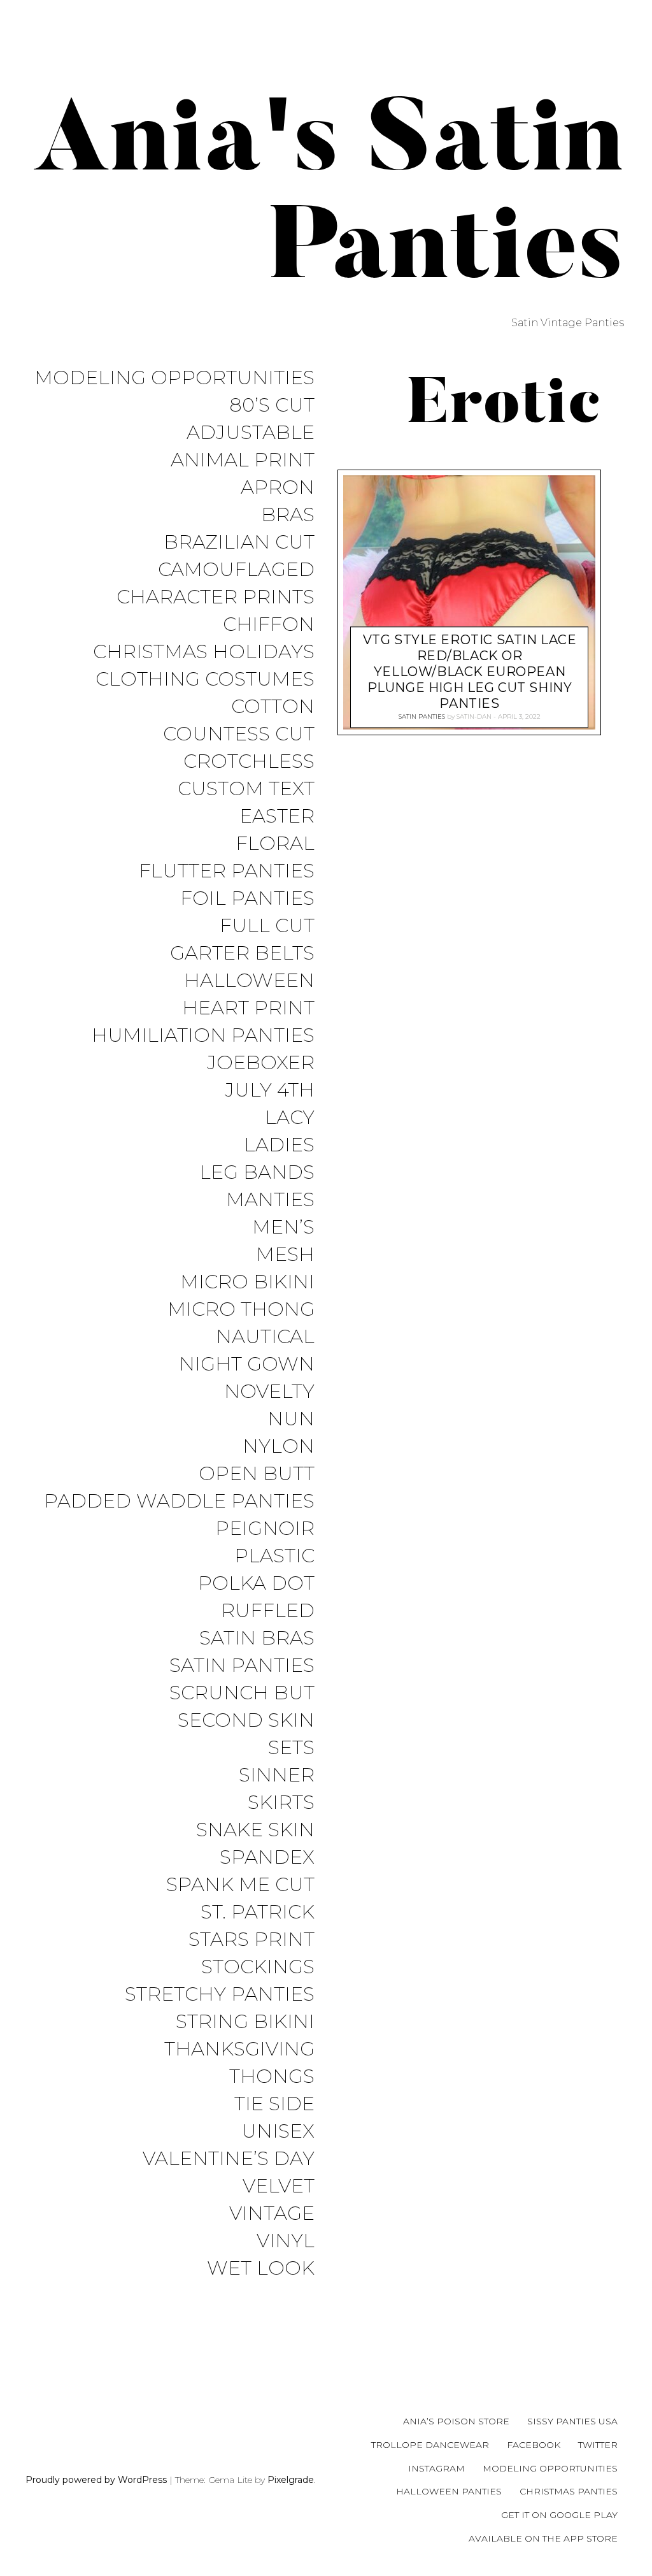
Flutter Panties (227, 871)
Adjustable (251, 433)
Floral (275, 844)
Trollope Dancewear (430, 2445)
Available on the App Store (543, 2538)
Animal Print (243, 460)
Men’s (283, 1227)
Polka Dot (256, 1584)
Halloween (249, 981)
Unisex (278, 2132)
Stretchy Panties (220, 1995)
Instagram (436, 2468)
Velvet (279, 2186)
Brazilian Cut (239, 543)
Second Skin (246, 1721)
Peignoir (265, 1529)
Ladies (279, 1145)
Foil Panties (247, 899)
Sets (291, 1748)
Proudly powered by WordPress (96, 2480)
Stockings (258, 1967)
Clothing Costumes (205, 680)
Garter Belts (242, 953)
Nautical (265, 1337)
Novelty (269, 1392)
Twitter (598, 2445)
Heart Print (248, 1008)
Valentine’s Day (229, 2159)
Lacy (290, 1118)
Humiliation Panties (203, 1036)
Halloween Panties (449, 2491)
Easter (277, 817)
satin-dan (474, 716)
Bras (288, 515)
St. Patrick (258, 1912)
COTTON (273, 707)
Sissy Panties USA (572, 2421)
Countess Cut (239, 734)
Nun (291, 1419)
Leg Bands (257, 1173)
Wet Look (261, 2269)
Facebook (534, 2445)
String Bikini (245, 2022)
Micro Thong (241, 1310)
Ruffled (268, 1611)
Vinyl (286, 2241)
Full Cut (267, 926)
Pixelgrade (291, 2480)
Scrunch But (242, 1693)
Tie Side (274, 2104)
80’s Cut (272, 406)
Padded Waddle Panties (179, 1501)
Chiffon (269, 625)
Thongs (272, 2077)
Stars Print (252, 1940)
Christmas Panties (569, 2491)
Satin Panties (242, 1666)
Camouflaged (236, 570)
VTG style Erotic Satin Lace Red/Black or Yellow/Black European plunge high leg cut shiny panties (470, 672)
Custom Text (246, 789)
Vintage (272, 2214)
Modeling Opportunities (174, 378)
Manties (270, 1200)
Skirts (281, 1803)
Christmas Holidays (204, 652)
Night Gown (247, 1364)
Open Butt (257, 1474)
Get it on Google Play (559, 2515)
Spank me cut (240, 1885)
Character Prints (216, 597)
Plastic (274, 1556)
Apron (278, 488)
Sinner (277, 1775)
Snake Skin (255, 1830)
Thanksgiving (239, 2049)
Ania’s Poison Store (456, 2421)
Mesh (285, 1255)
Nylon (279, 1447)
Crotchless (249, 762)
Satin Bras (257, 1638)
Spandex (267, 1858)
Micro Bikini (247, 1282)
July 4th (270, 1090)
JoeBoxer (261, 1063)
